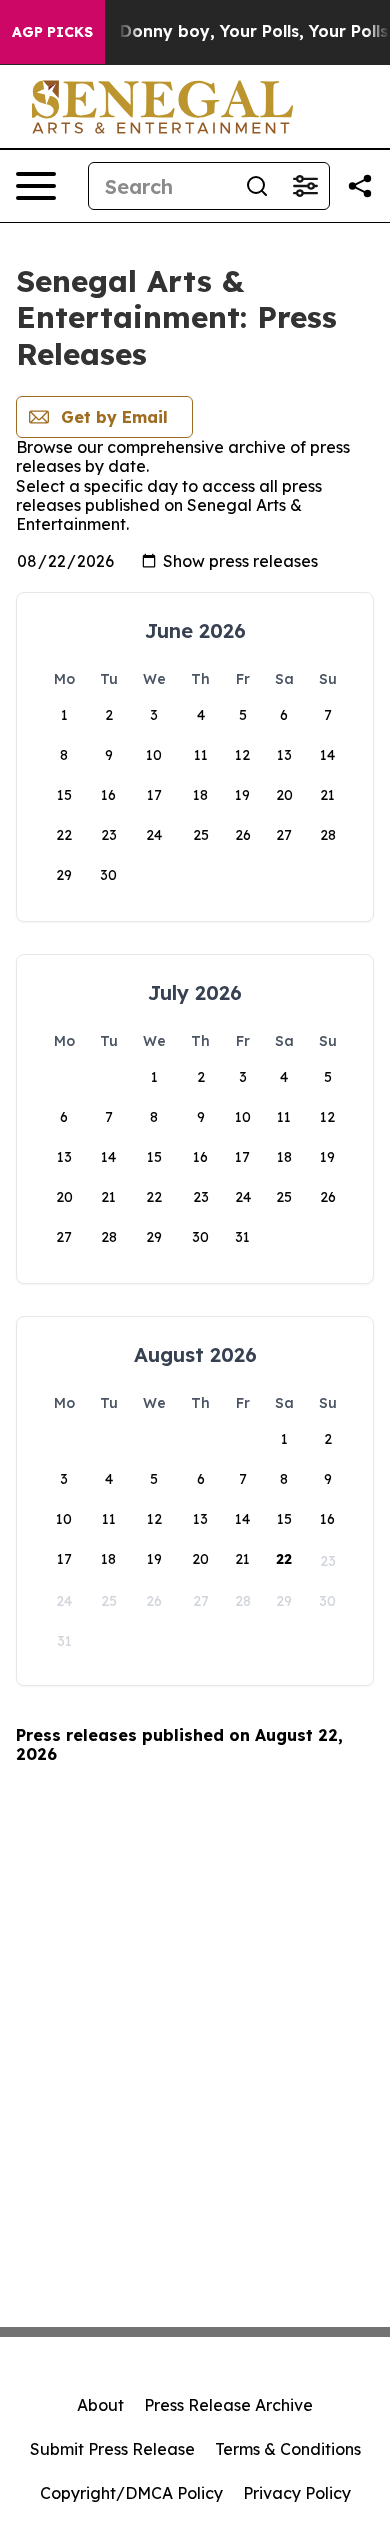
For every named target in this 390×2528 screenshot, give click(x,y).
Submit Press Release (112, 2449)
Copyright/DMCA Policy (131, 2493)
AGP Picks (52, 32)
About (100, 2405)
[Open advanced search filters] (305, 186)
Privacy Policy (297, 2493)
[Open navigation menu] (36, 186)
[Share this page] (360, 186)
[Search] (257, 186)
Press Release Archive (228, 2405)
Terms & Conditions (288, 2449)
